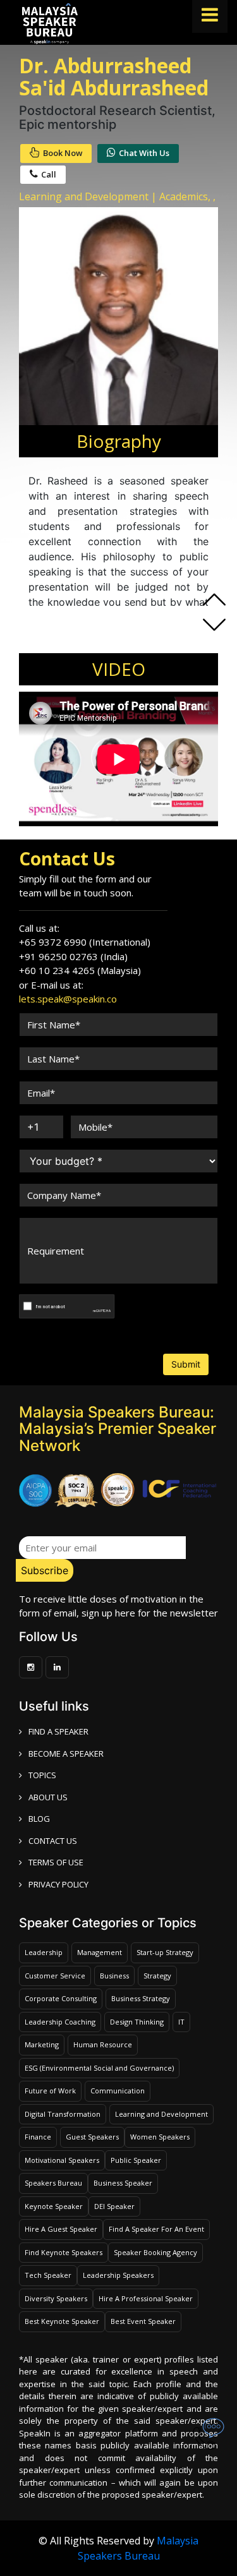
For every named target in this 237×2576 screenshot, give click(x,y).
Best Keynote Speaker (62, 2321)
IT (181, 2022)
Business (114, 1976)
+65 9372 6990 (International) (85, 942)
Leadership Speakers (118, 2275)
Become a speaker (66, 1754)
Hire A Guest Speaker (61, 2229)
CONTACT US (53, 1841)
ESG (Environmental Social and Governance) (99, 2068)
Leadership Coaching (60, 2022)
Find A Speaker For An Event (156, 2229)
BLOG (39, 1819)
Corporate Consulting (61, 1998)
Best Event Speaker (143, 2321)
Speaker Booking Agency (155, 2252)
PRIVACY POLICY (58, 1884)
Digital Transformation (63, 2114)
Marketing (42, 2044)
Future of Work (50, 2091)
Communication (118, 2091)
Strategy (157, 1976)
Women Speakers (160, 2137)
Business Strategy (141, 1998)
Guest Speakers (92, 2137)
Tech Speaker (48, 2275)
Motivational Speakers (62, 2160)
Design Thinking (137, 2022)
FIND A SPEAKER (58, 1731)
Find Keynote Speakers (64, 2252)
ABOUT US (48, 1797)
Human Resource (103, 2044)
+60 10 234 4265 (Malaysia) (80, 970)
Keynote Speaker (54, 2206)
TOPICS (42, 1775)
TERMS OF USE (56, 1862)
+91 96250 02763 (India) (73, 956)
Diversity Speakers (56, 2298)
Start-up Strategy (165, 1952)
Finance (38, 2137)
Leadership (44, 1952)
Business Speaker (123, 2183)
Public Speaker (136, 2160)
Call (49, 174)
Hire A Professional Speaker (146, 2298)
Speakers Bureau (53, 2183)
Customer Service (55, 1976)
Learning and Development (161, 2114)
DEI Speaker (114, 2206)
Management (100, 1952)
